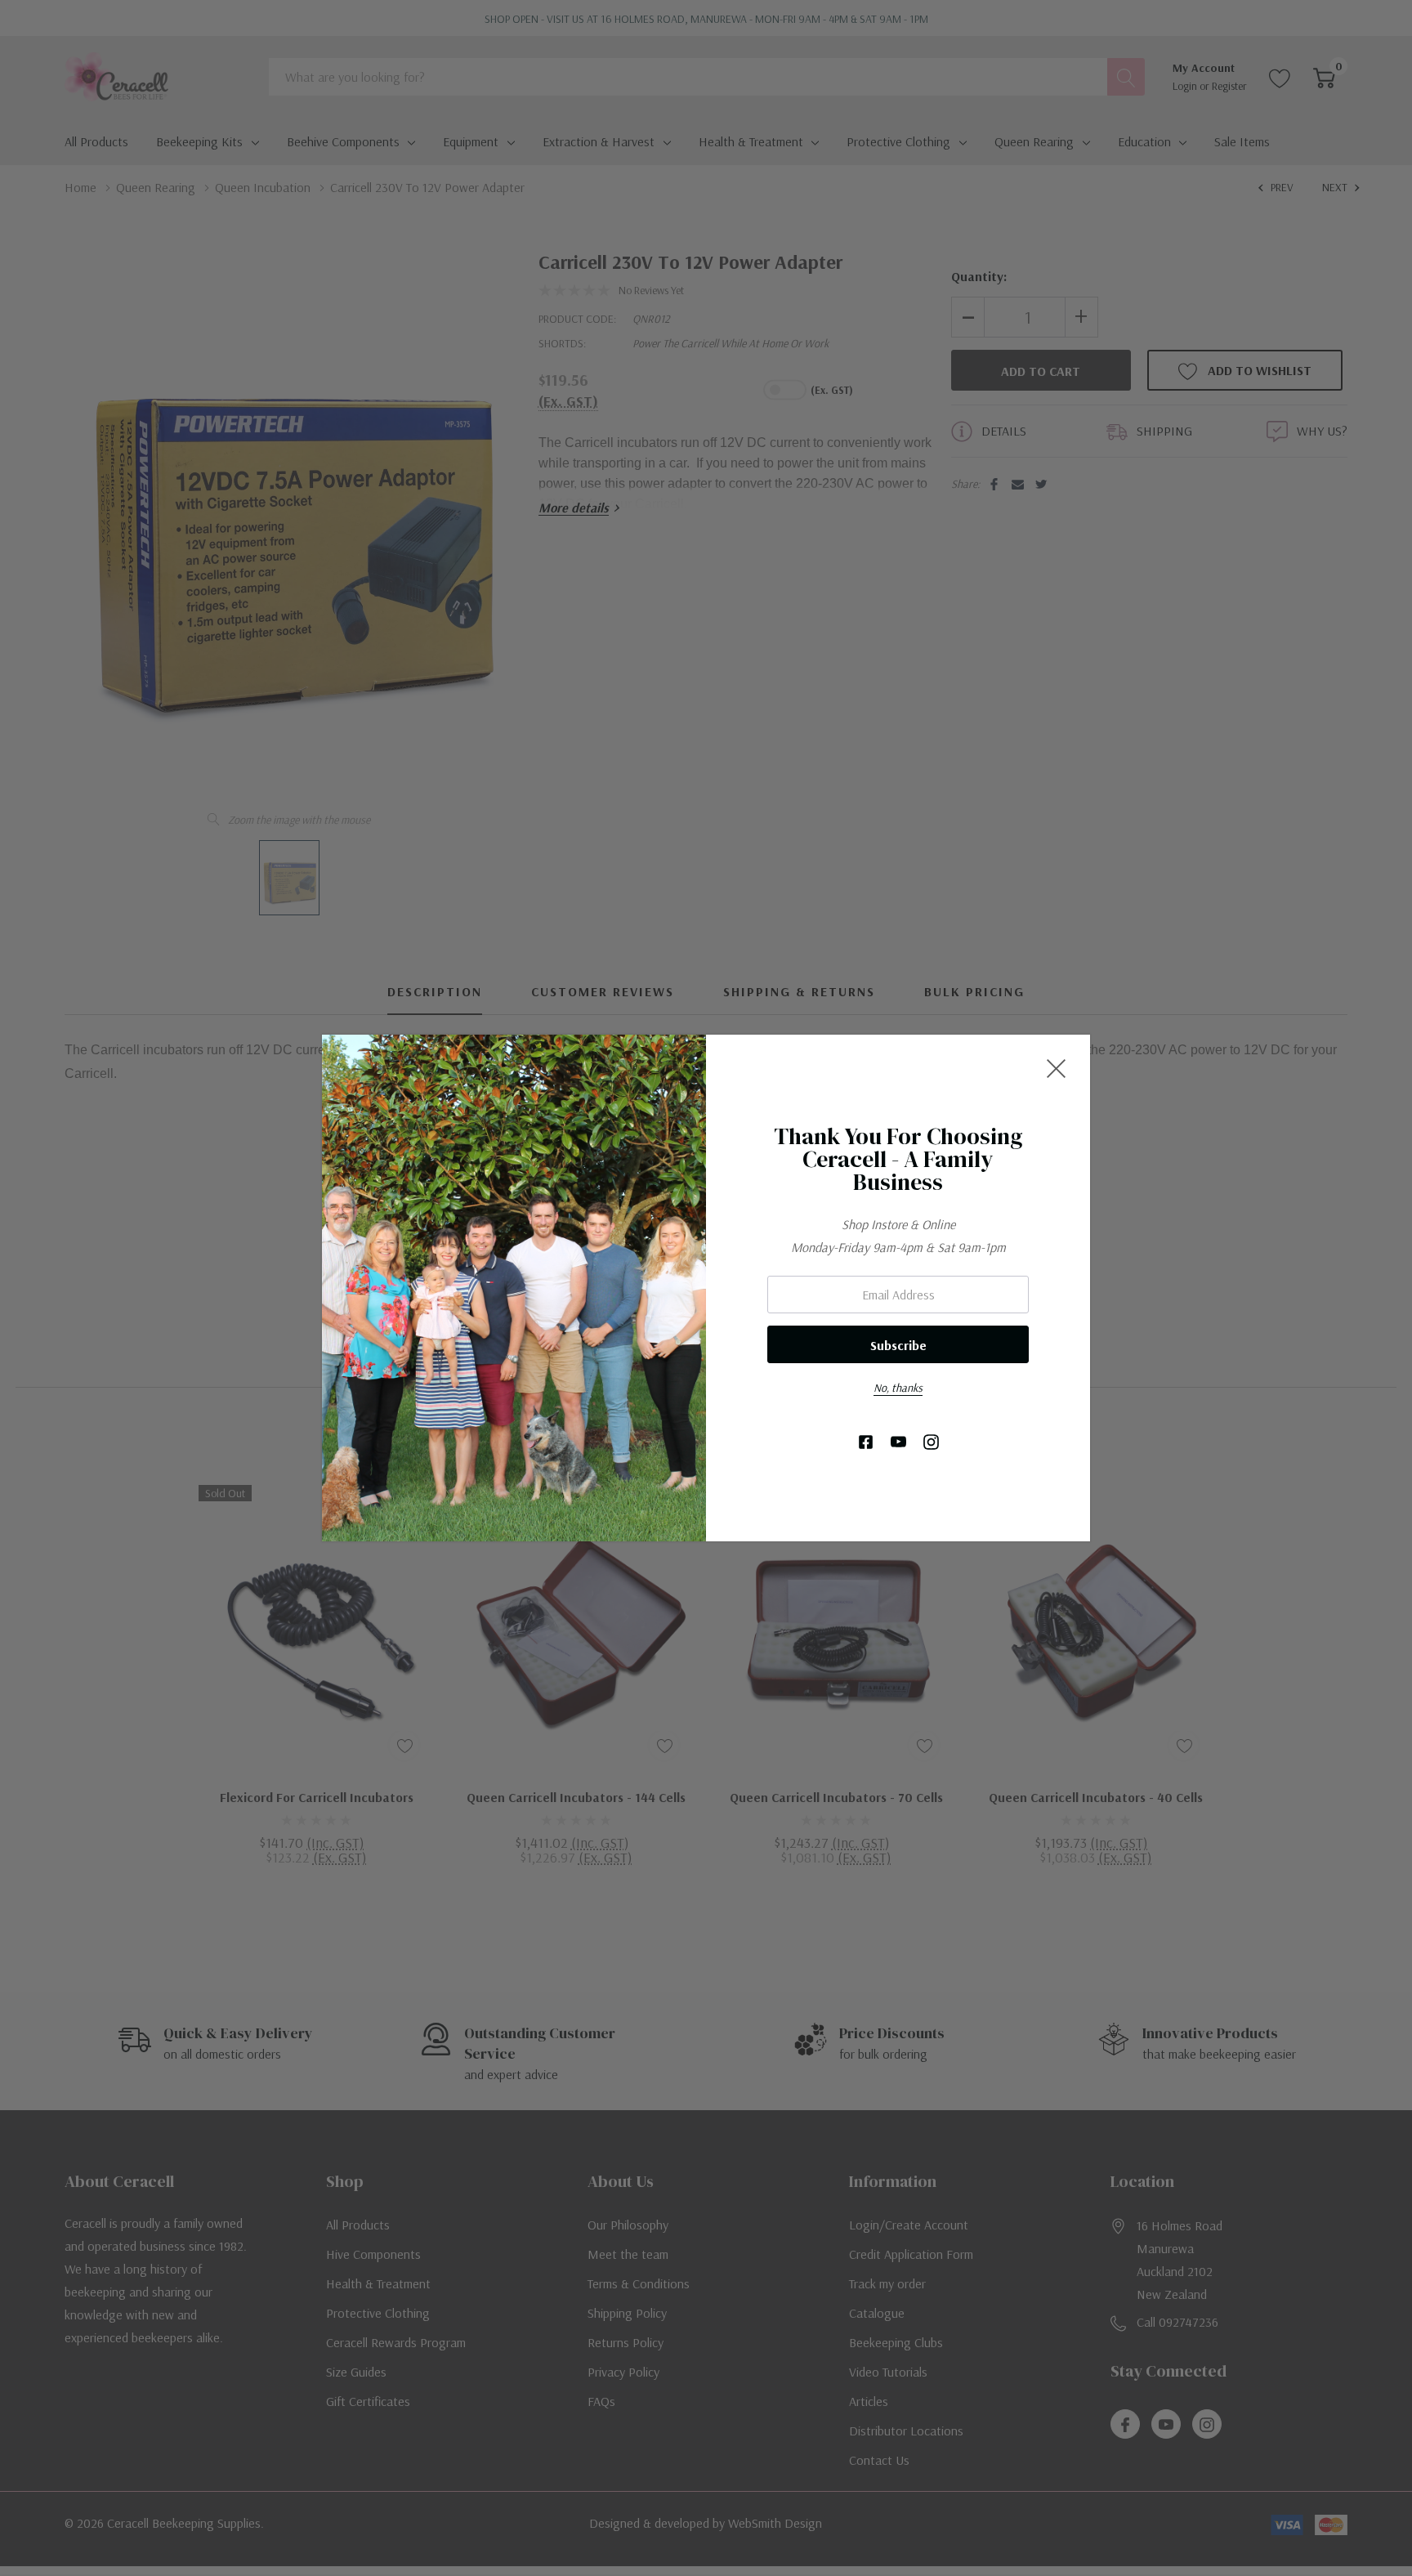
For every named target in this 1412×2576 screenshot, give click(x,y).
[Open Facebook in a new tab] (866, 1443)
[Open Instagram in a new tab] (931, 1443)
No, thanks (898, 1388)
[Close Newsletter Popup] (1056, 1069)
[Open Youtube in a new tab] (898, 1443)
